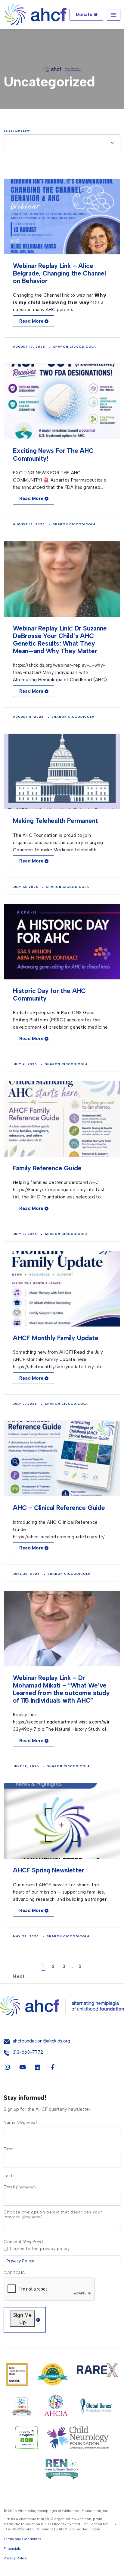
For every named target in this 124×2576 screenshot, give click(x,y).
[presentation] (49, 2289)
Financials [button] (12, 2549)
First (8, 2149)
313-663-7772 (28, 2052)
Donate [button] (84, 15)
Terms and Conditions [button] (22, 2539)
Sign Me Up (22, 2319)
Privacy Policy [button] (15, 2558)
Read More (31, 321)
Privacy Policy (20, 2261)
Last (8, 2176)
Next (65, 1976)
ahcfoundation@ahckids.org (41, 2041)
